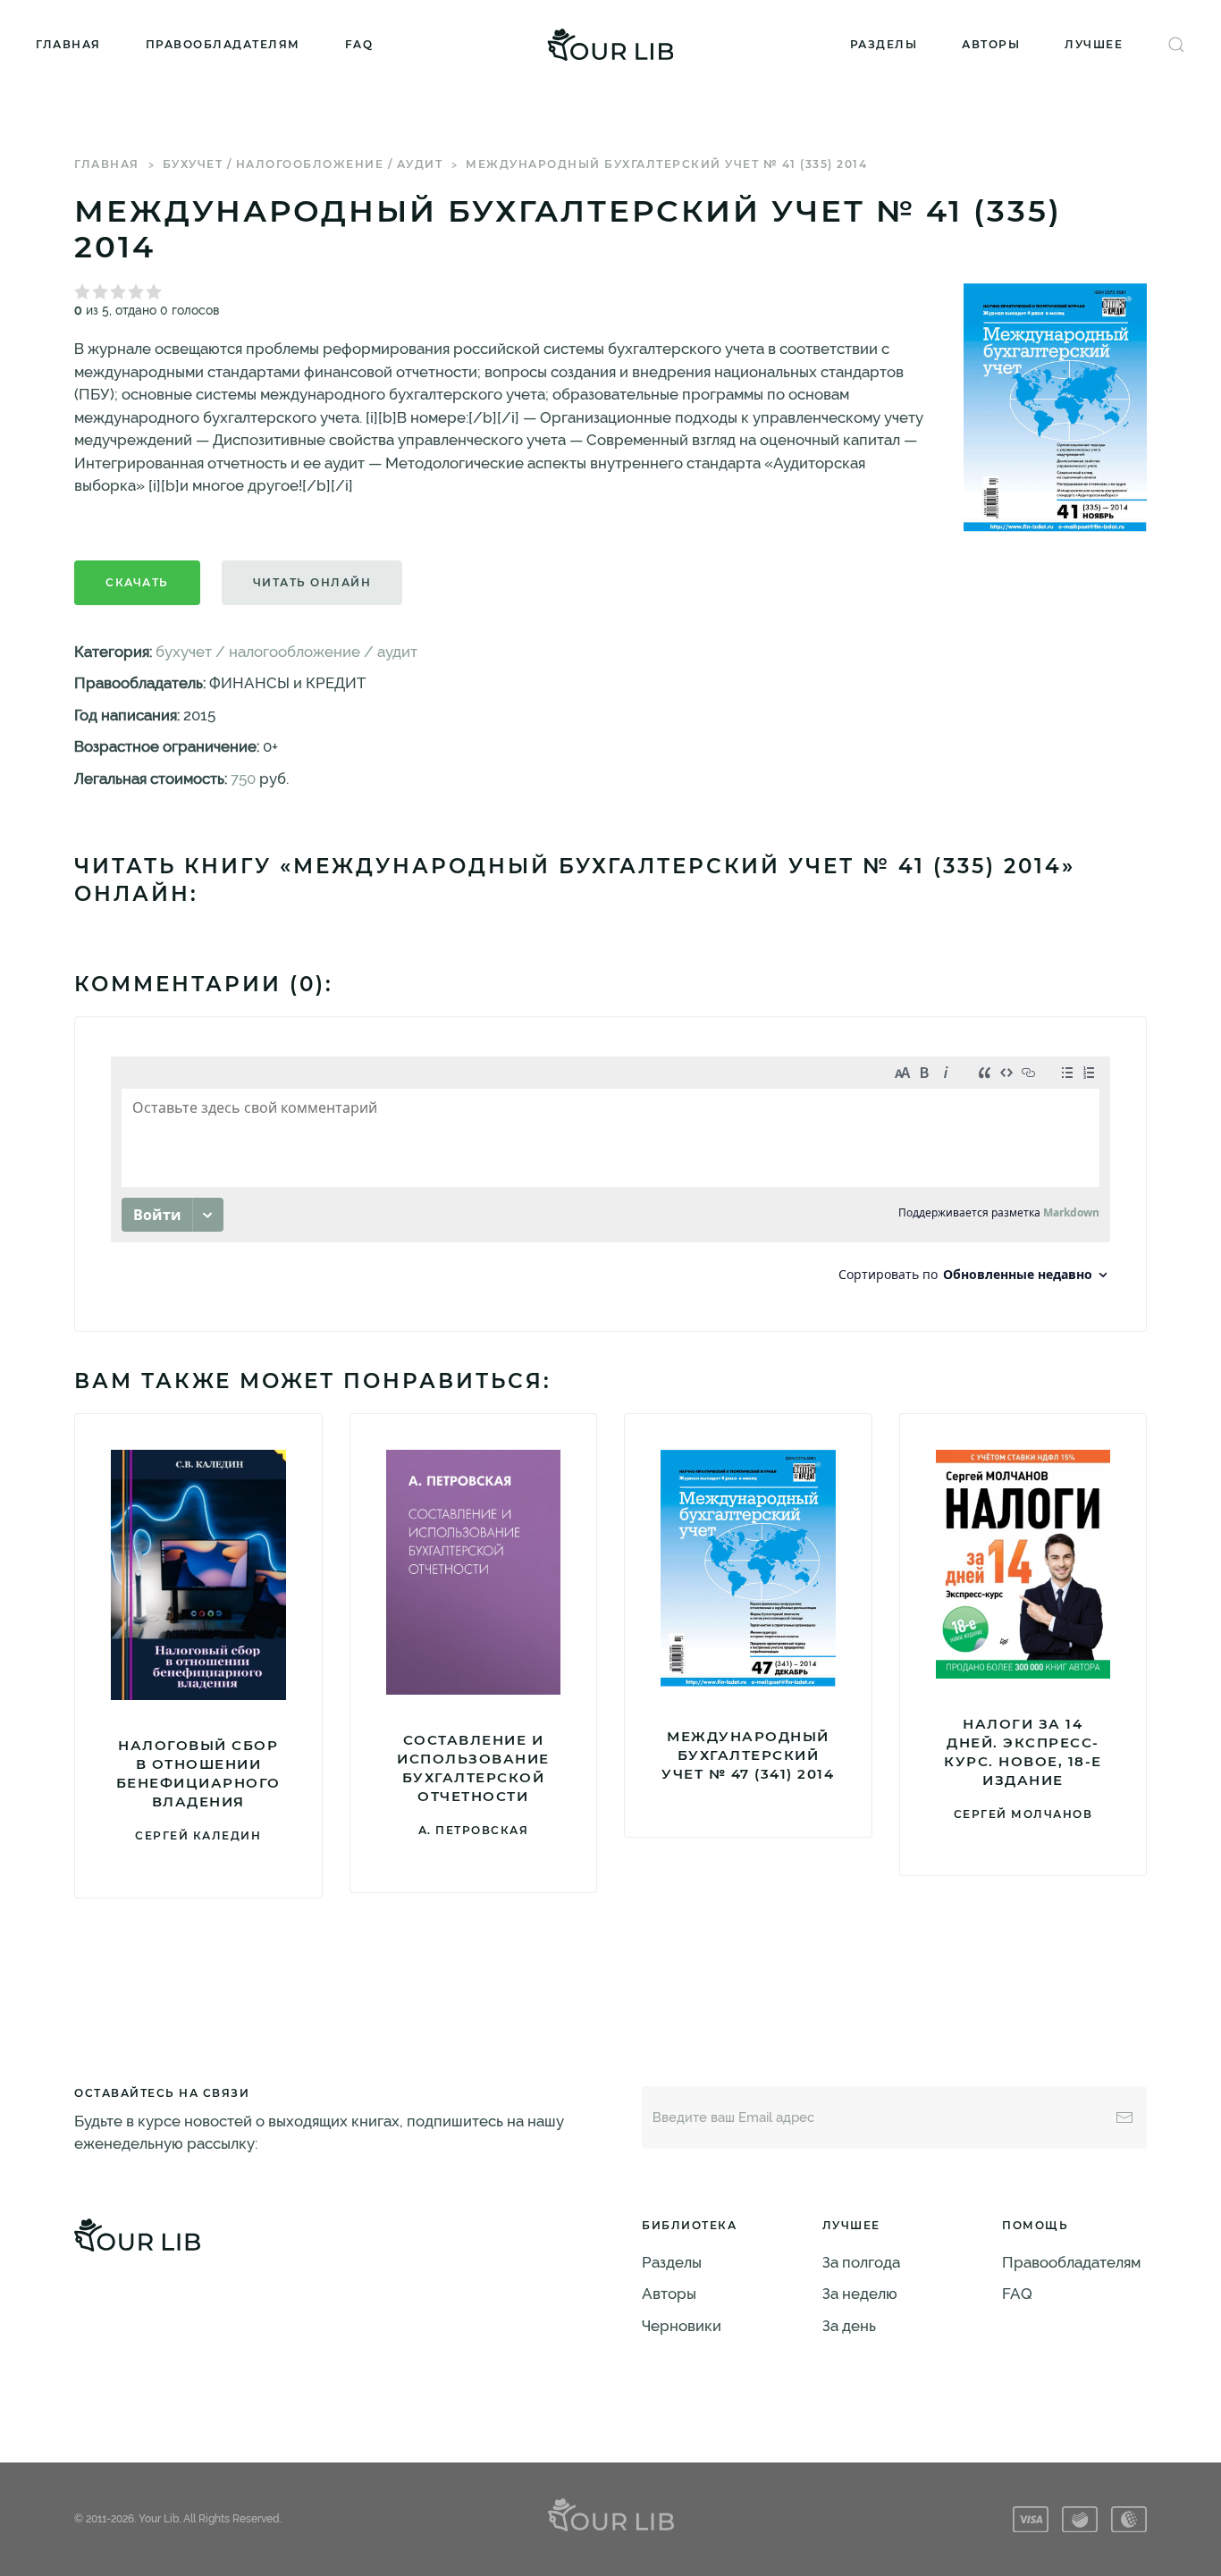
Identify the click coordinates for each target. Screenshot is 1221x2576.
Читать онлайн (312, 582)
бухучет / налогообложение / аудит (303, 164)
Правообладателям (223, 44)
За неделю (860, 2294)
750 (243, 779)
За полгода (861, 2262)
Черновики (682, 2326)
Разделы (884, 44)
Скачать (137, 582)
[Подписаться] (1124, 2117)
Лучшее (1094, 44)
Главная (68, 44)
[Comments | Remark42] (610, 1174)
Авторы (991, 44)
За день (849, 2326)
